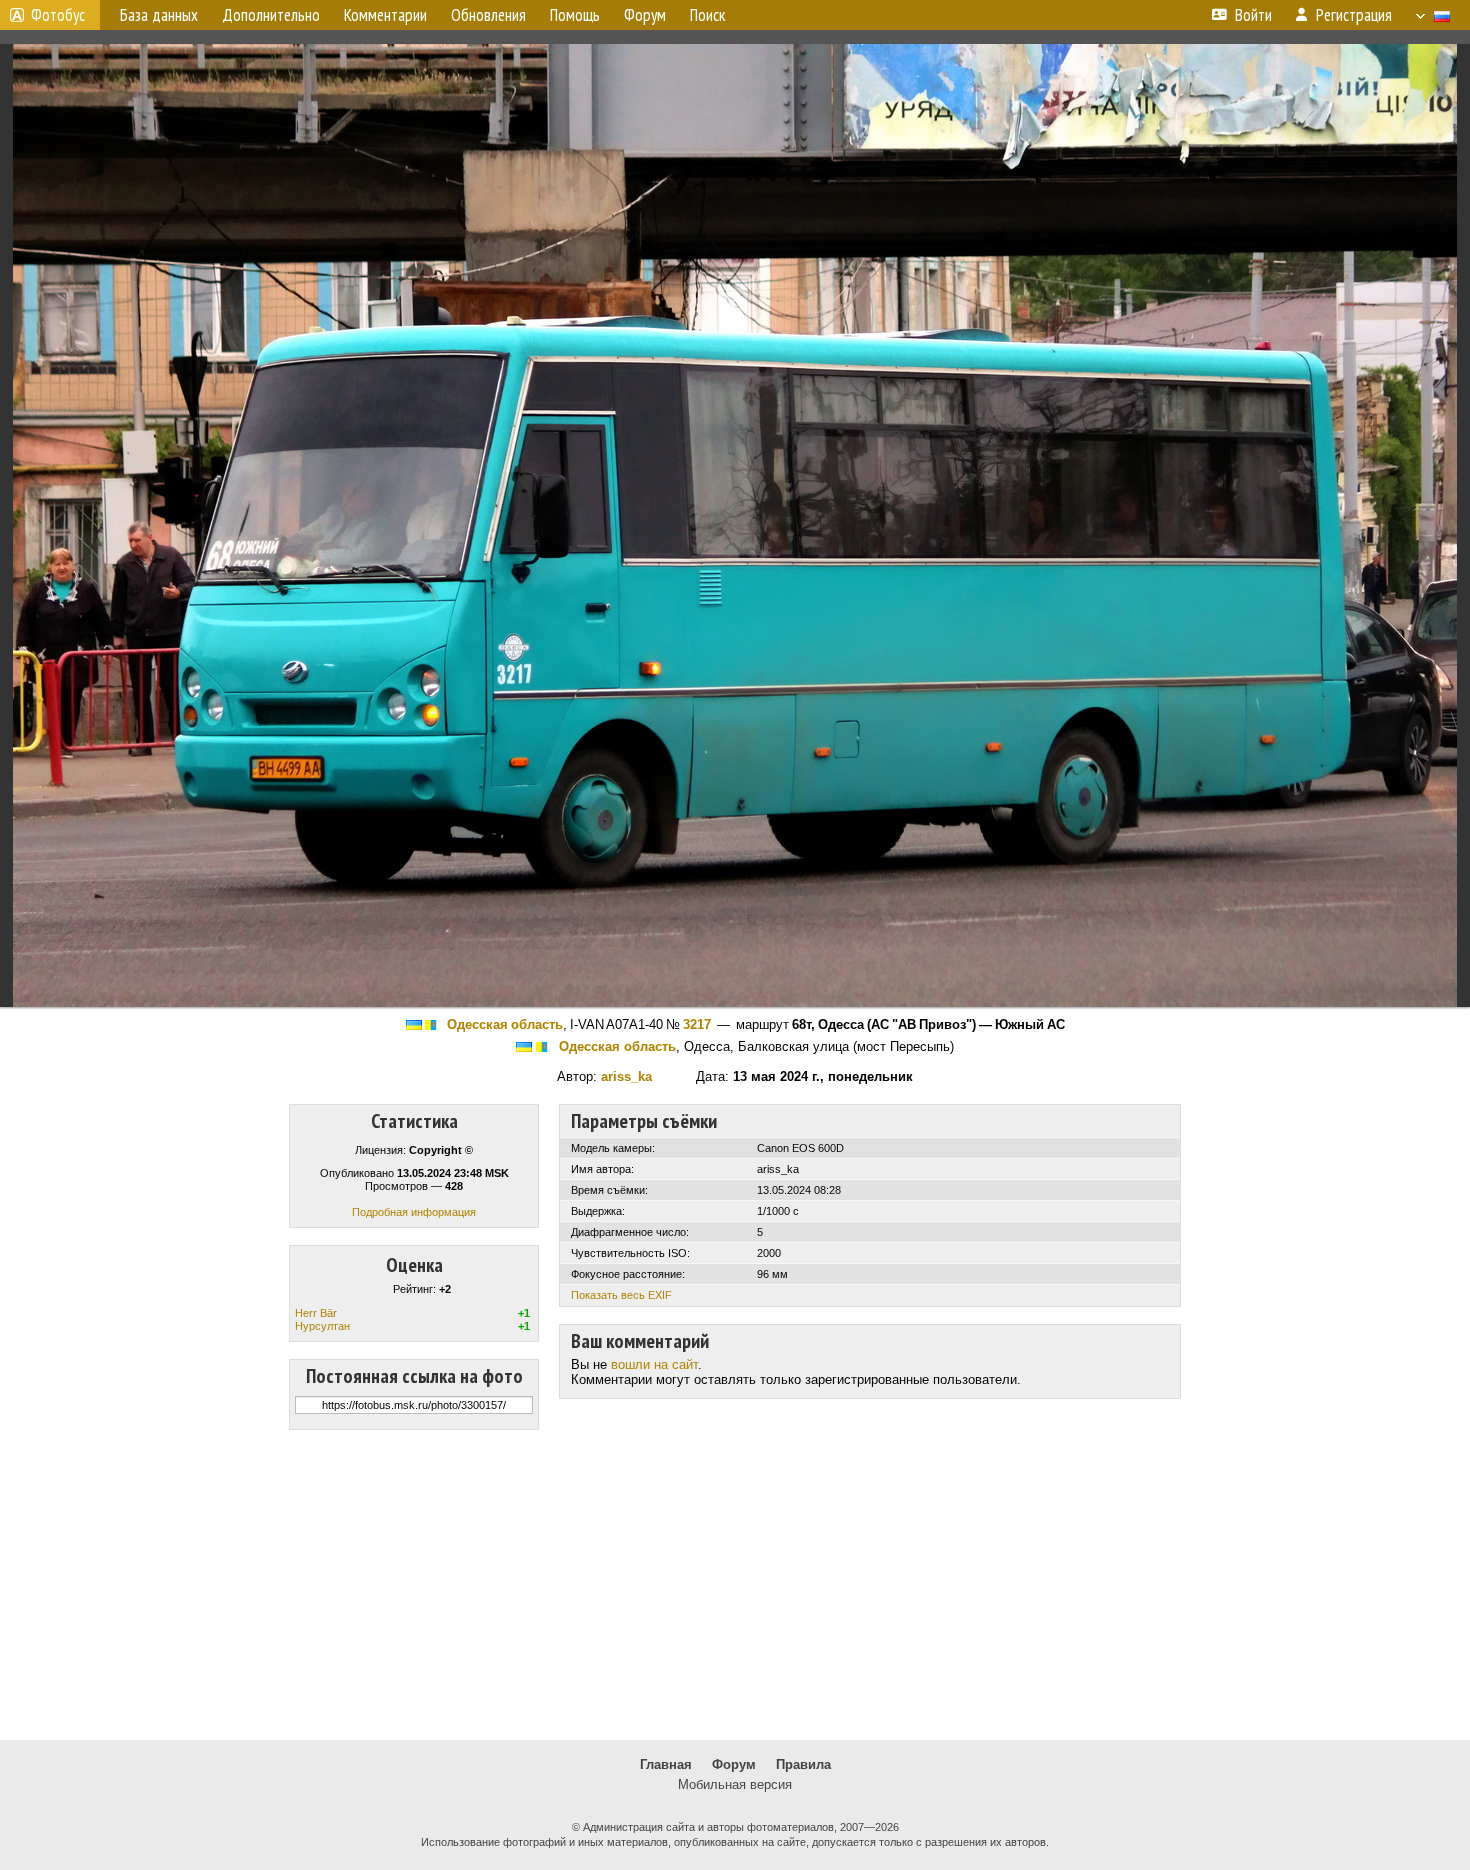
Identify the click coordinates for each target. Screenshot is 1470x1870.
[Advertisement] (735, 1585)
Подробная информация (414, 1212)
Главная (666, 1764)
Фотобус (58, 15)
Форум (734, 1764)
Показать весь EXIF (621, 1295)
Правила (803, 1764)
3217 (697, 1024)
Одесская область (505, 1024)
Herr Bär (316, 1313)
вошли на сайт (654, 1364)
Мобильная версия (735, 1784)
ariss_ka (626, 1076)
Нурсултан (322, 1326)
